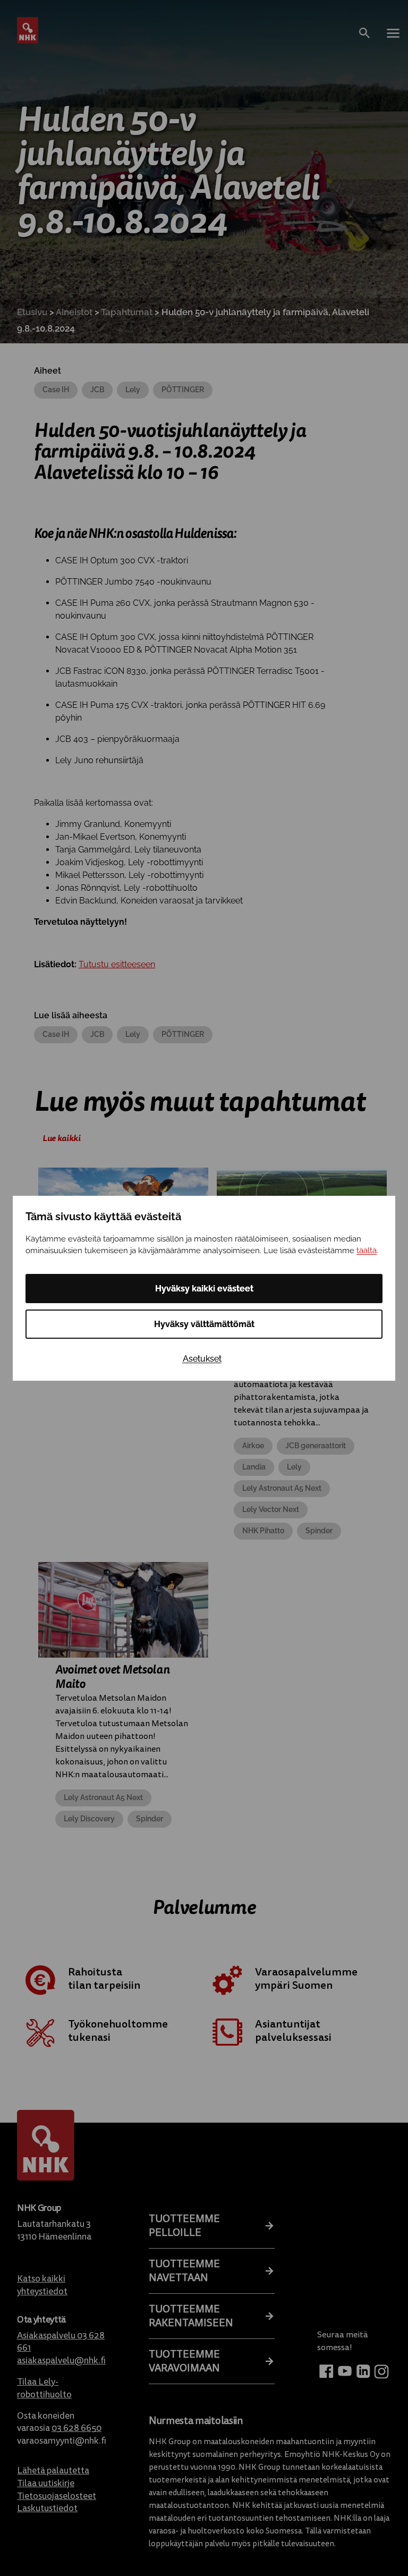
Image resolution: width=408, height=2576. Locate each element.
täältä (367, 1251)
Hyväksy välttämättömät (204, 1324)
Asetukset (202, 1359)
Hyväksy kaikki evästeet (204, 1289)
